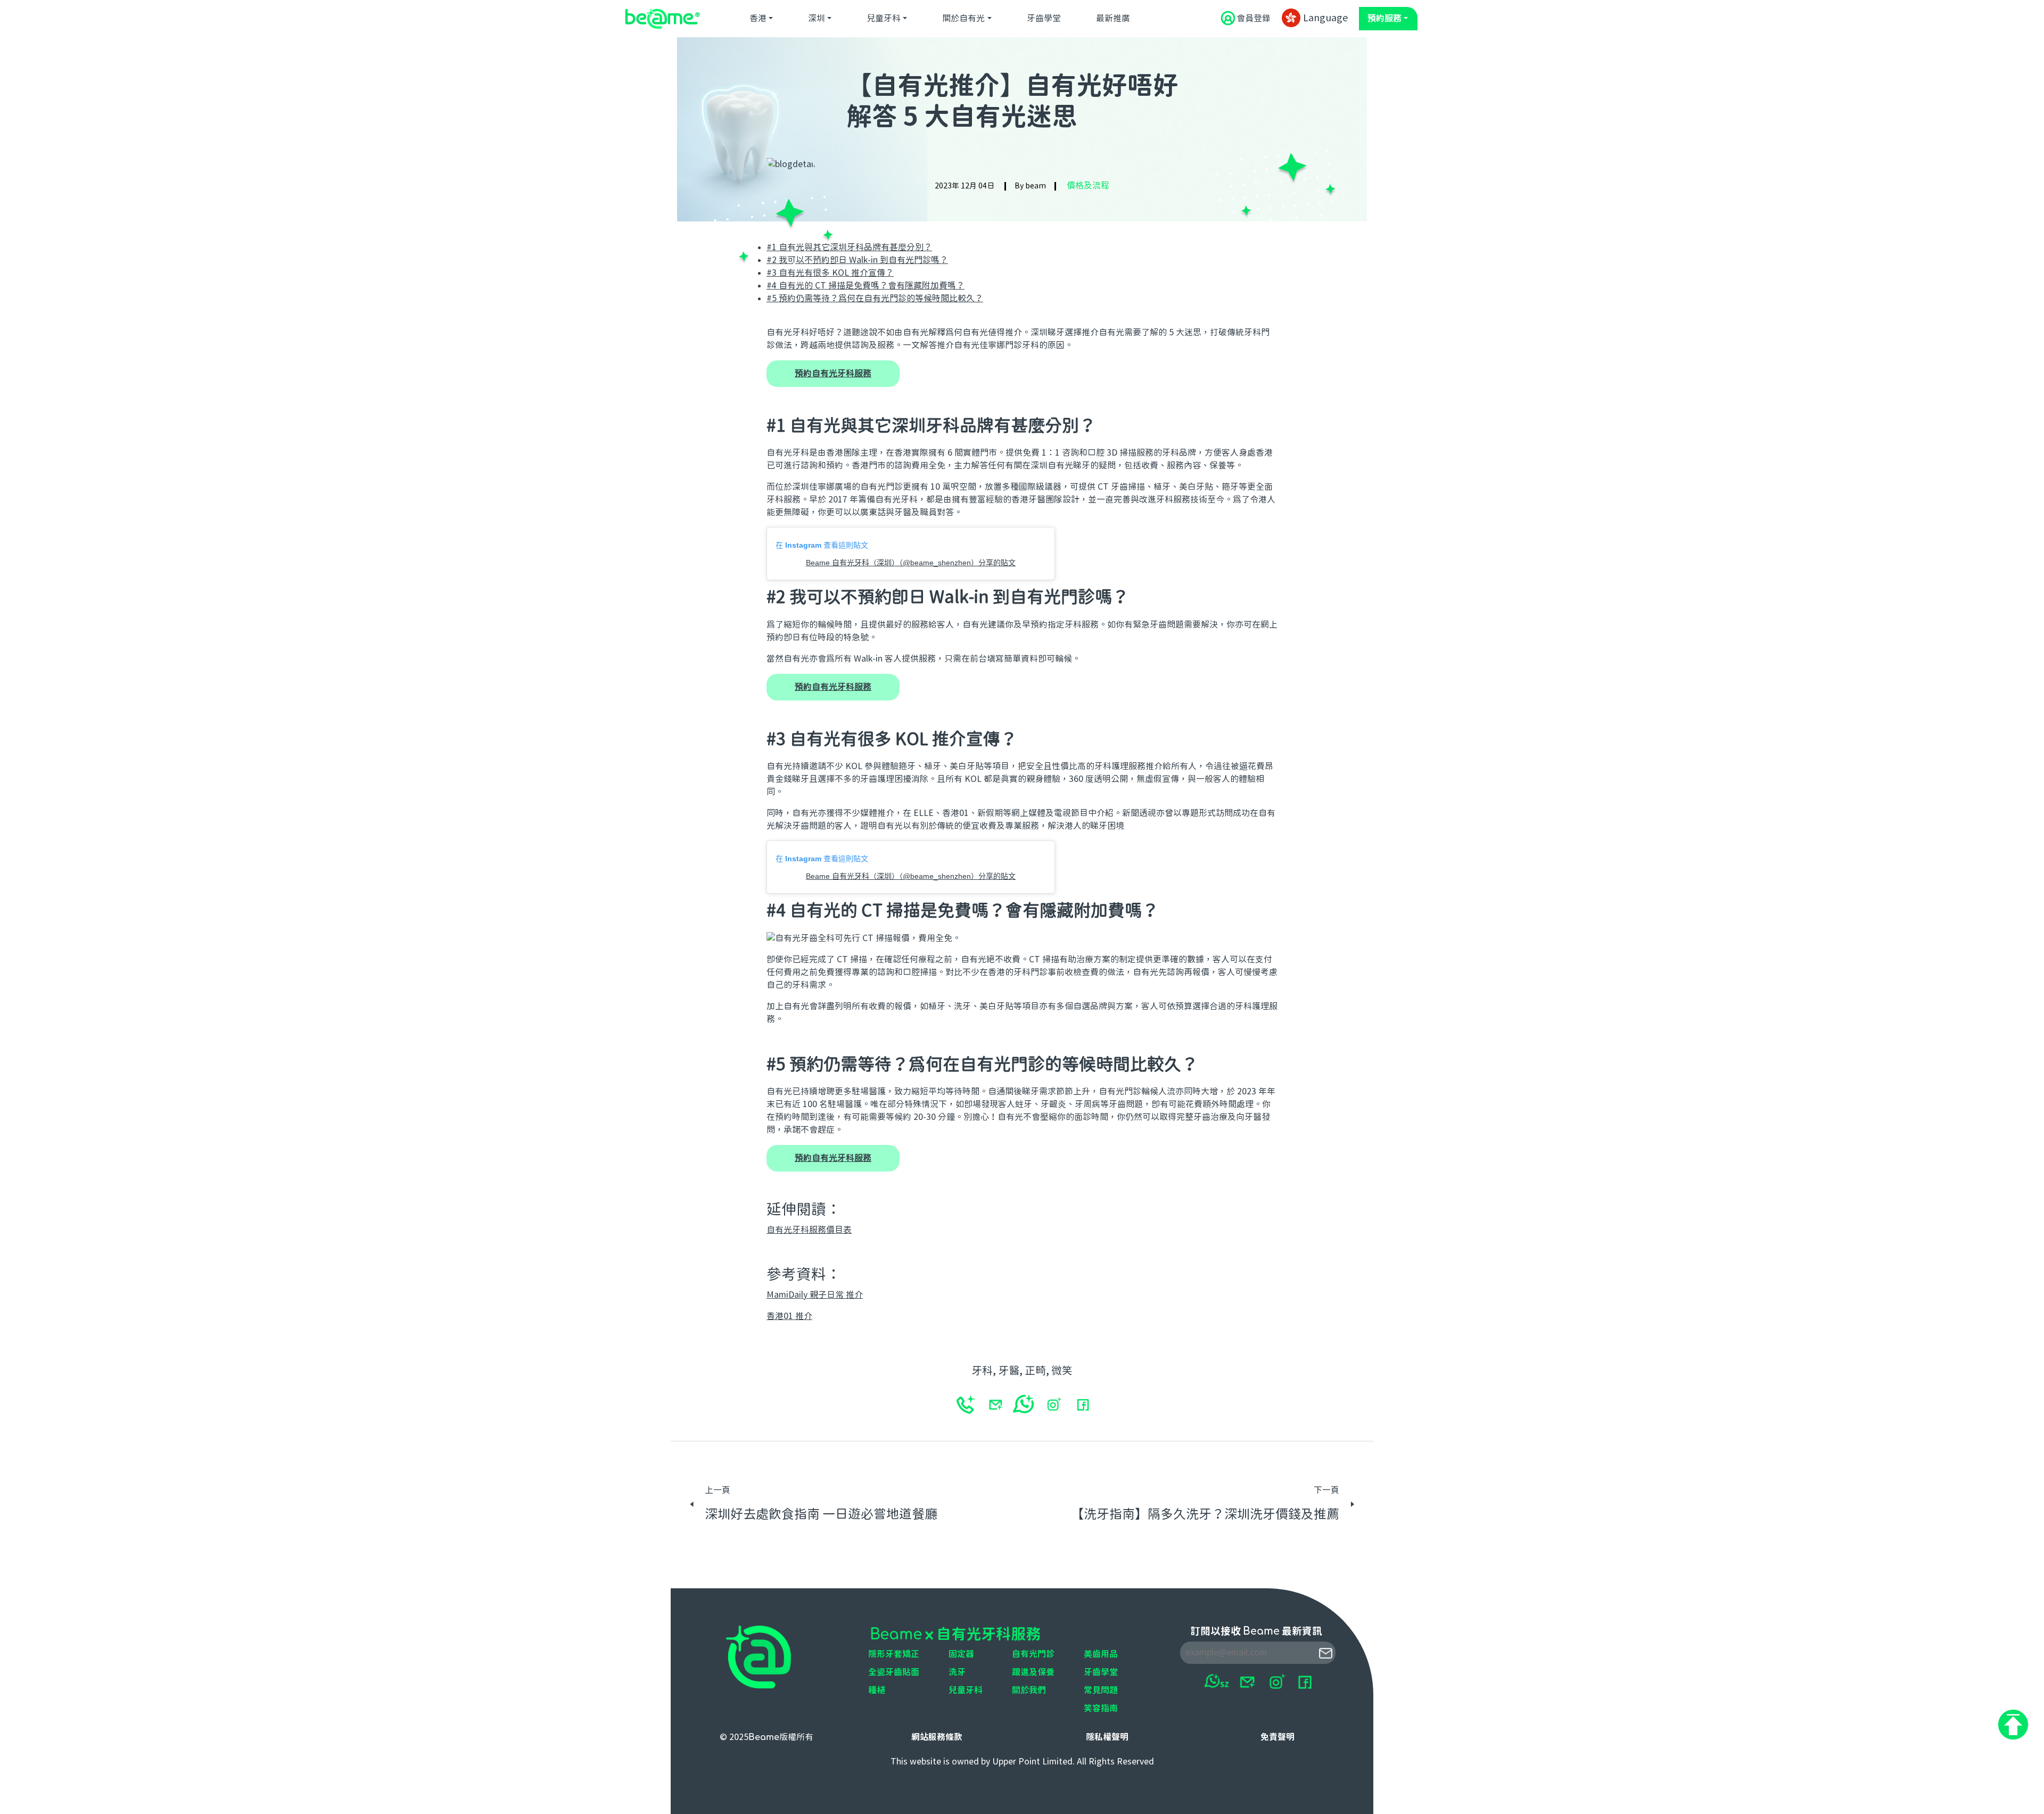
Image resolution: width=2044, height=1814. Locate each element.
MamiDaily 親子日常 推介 (815, 1295)
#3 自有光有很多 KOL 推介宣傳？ (830, 273)
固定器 (961, 1654)
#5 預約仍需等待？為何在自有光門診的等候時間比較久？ (875, 299)
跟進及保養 (1033, 1672)
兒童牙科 (884, 19)
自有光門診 (1033, 1654)
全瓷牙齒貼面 (894, 1672)
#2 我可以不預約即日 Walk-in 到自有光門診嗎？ (857, 260)
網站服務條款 (937, 1737)
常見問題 (1101, 1691)
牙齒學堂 (1044, 19)
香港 (758, 19)
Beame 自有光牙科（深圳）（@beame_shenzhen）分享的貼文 (911, 563)
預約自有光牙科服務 (833, 374)
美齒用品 (1101, 1654)
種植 (877, 1691)
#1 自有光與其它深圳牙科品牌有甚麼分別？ (849, 248)
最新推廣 (1113, 19)
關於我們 (1029, 1691)
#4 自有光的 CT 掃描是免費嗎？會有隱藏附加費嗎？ (866, 286)
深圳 (817, 19)
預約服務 (1384, 19)
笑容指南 (1101, 1709)
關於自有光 (963, 19)
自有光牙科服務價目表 (809, 1230)
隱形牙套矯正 (894, 1654)
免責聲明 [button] (1278, 1737)
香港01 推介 (789, 1316)
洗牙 (957, 1672)
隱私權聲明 (1107, 1737)
